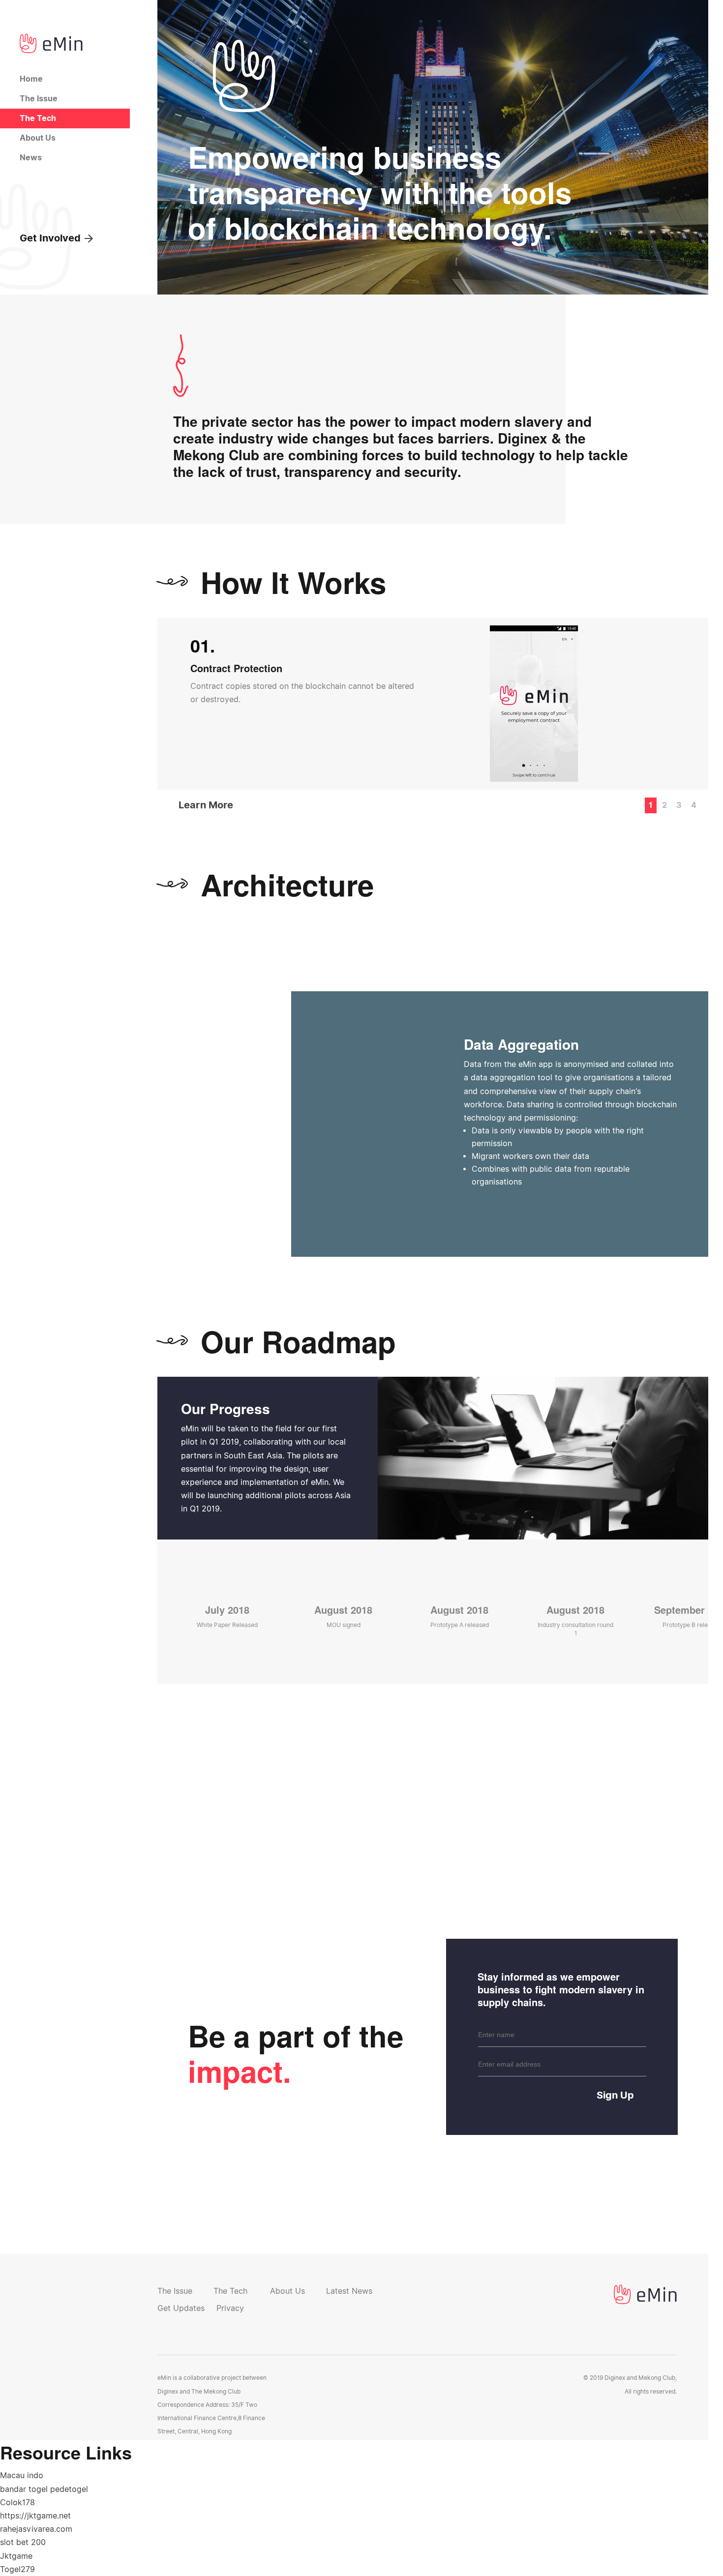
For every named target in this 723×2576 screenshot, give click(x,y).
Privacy (230, 2308)
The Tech (38, 118)
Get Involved (50, 238)
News (31, 158)
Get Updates (181, 2308)
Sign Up (615, 2095)
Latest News (349, 2291)
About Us (38, 138)
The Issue (39, 99)
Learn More (206, 805)
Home (31, 79)
